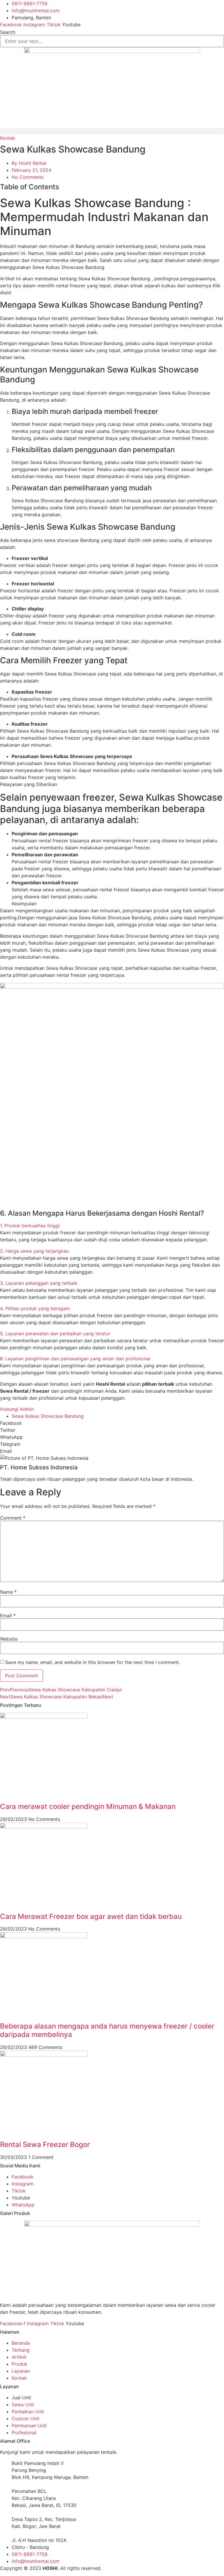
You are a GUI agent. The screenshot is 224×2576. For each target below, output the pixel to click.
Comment (13, 1518)
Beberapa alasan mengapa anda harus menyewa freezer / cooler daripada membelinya (107, 2030)
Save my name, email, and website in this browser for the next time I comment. (93, 1662)
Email (8, 1616)
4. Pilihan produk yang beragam (35, 1308)
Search (8, 32)
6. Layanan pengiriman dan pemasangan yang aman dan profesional (75, 1359)
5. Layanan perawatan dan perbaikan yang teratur (55, 1333)
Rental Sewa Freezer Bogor (45, 2144)
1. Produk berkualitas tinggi (30, 1226)
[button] (112, 130)
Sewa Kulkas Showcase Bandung (48, 1416)
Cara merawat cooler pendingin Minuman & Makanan (88, 1806)
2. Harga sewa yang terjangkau (34, 1251)
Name (8, 1592)
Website (9, 1639)
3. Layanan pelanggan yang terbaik (39, 1283)
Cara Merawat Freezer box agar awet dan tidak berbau (91, 1916)
